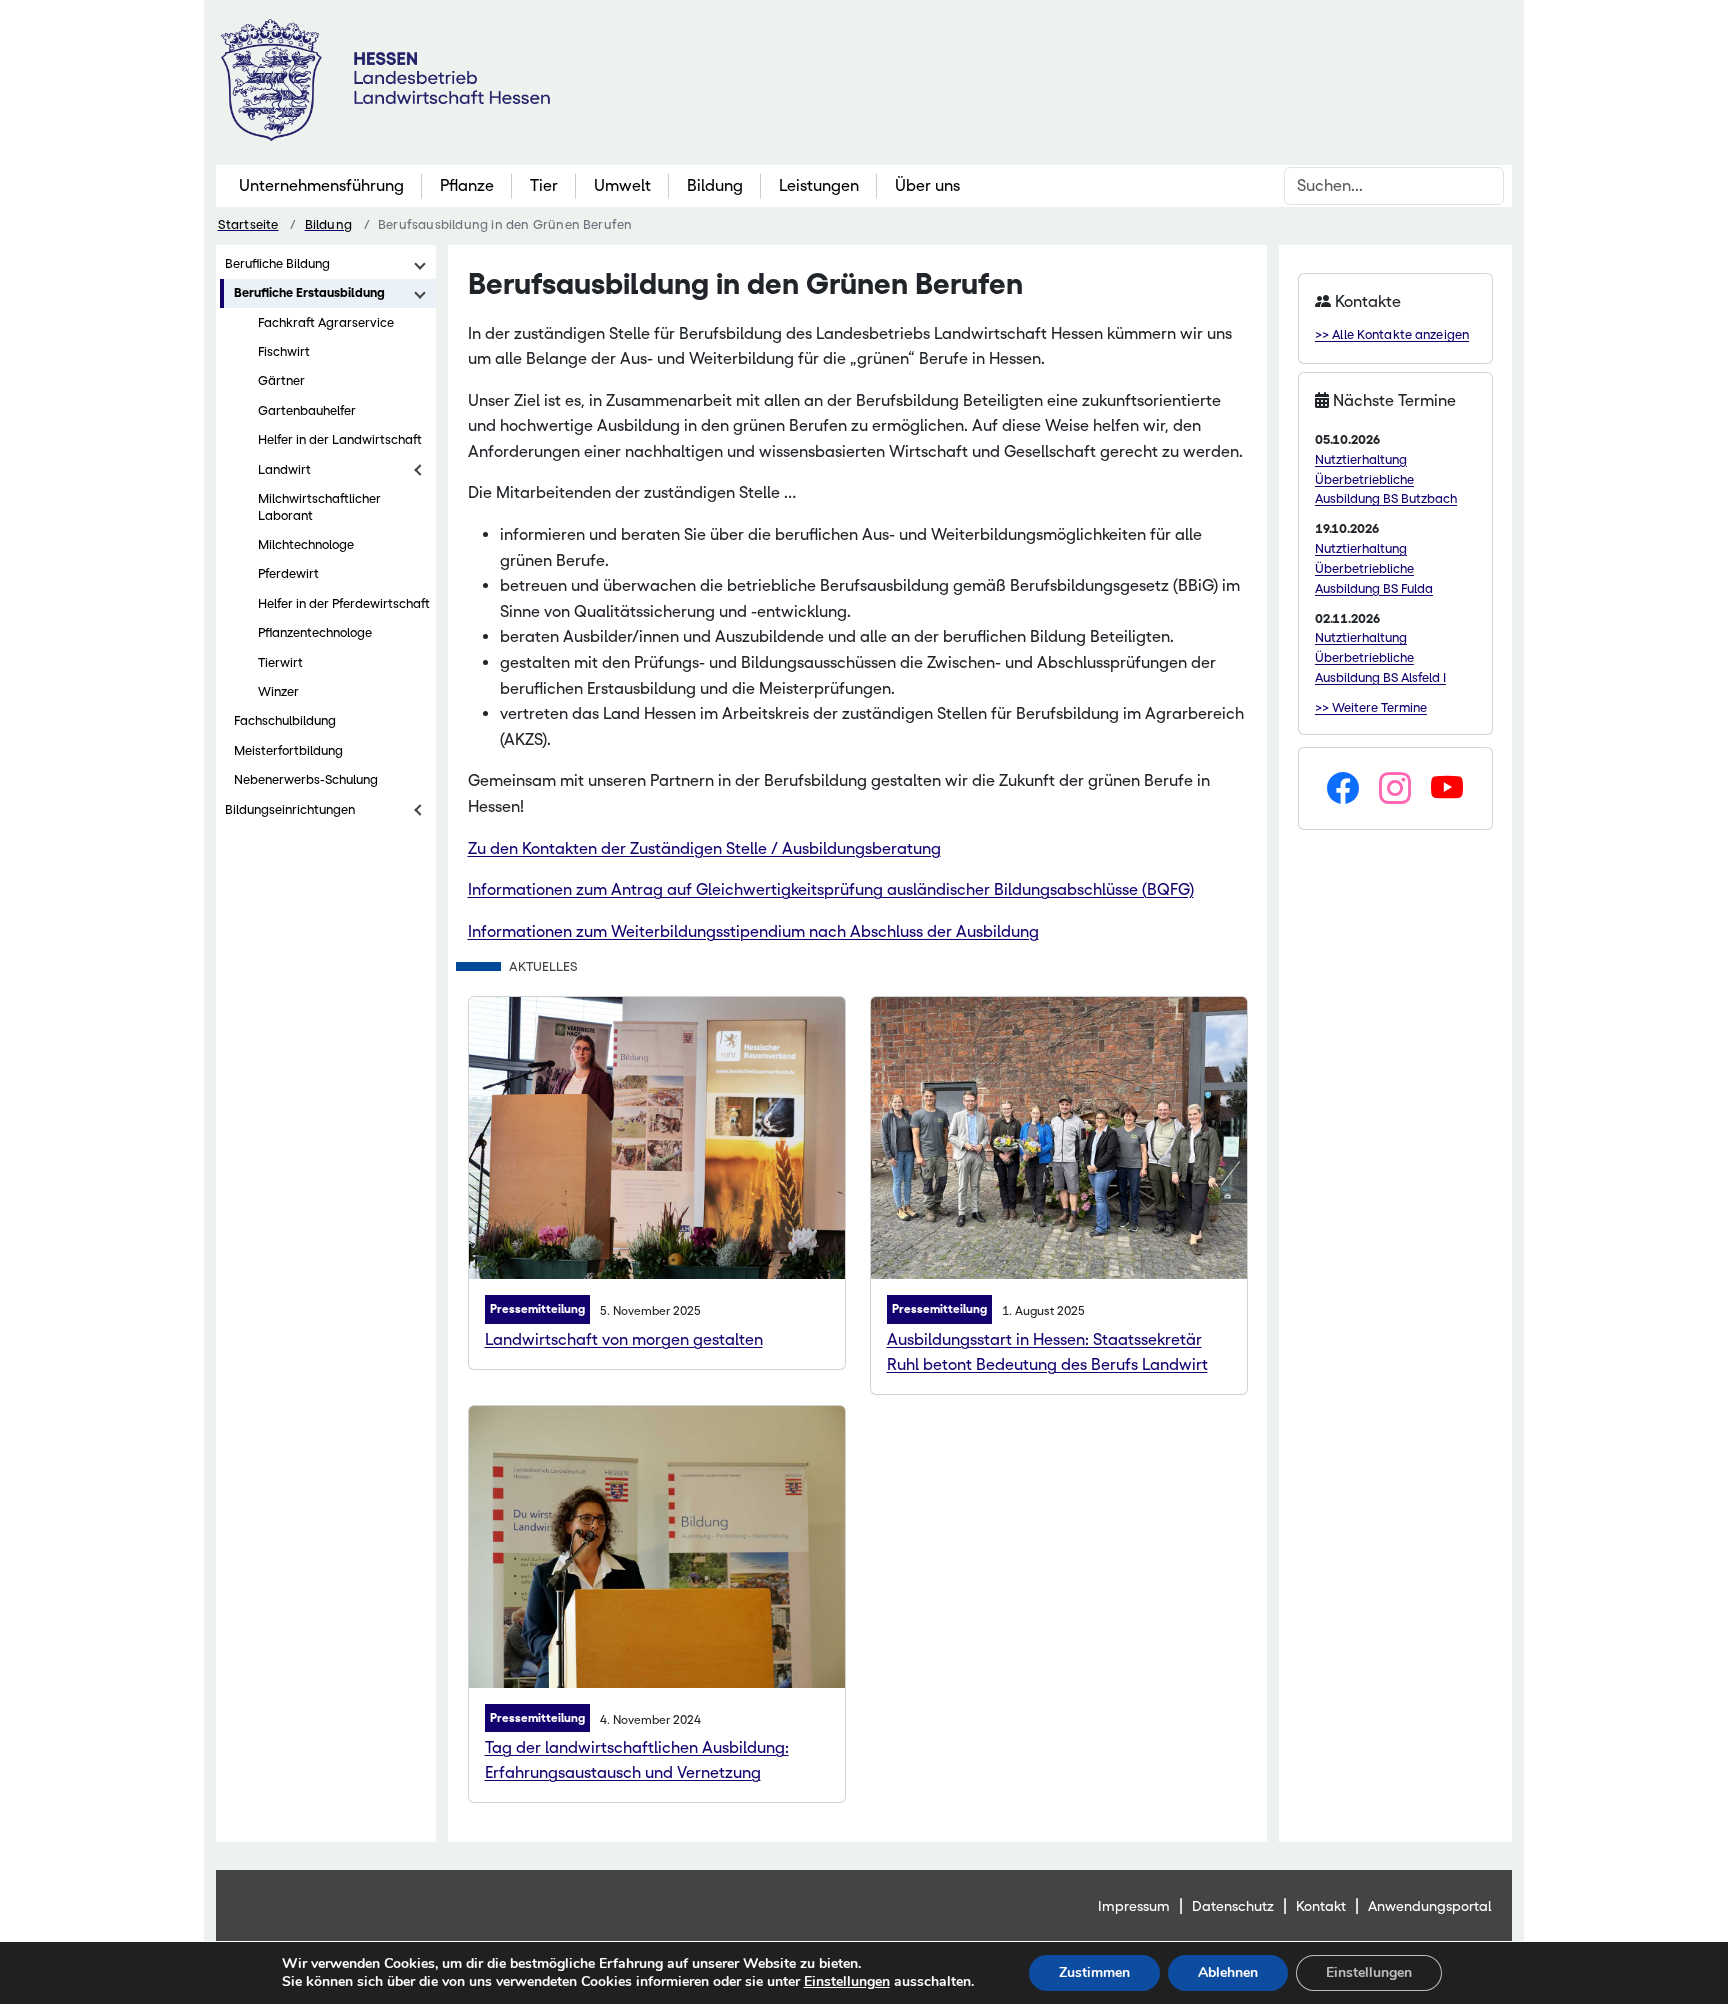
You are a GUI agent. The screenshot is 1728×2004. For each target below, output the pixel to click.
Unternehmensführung (321, 185)
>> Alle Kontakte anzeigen (1392, 334)
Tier (544, 185)
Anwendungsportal (1430, 1906)
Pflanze (467, 185)
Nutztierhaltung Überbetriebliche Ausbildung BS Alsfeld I (1380, 657)
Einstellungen (847, 1982)
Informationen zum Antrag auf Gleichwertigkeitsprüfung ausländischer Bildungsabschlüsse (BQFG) (831, 889)
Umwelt (622, 185)
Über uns (927, 185)
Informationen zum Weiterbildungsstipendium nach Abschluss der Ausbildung (753, 931)
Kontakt (1321, 1906)
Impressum (1134, 1906)
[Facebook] (1343, 789)
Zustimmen (1094, 1972)
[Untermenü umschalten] (420, 264)
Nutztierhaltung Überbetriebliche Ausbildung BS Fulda (1374, 568)
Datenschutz (1233, 1906)
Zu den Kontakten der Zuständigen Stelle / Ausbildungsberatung (704, 848)
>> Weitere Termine (1371, 707)
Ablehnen (1228, 1972)
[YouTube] (1447, 789)
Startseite (248, 224)
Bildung (715, 185)
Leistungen (819, 185)
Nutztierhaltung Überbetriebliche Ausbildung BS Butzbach (1386, 479)
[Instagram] (1395, 789)
